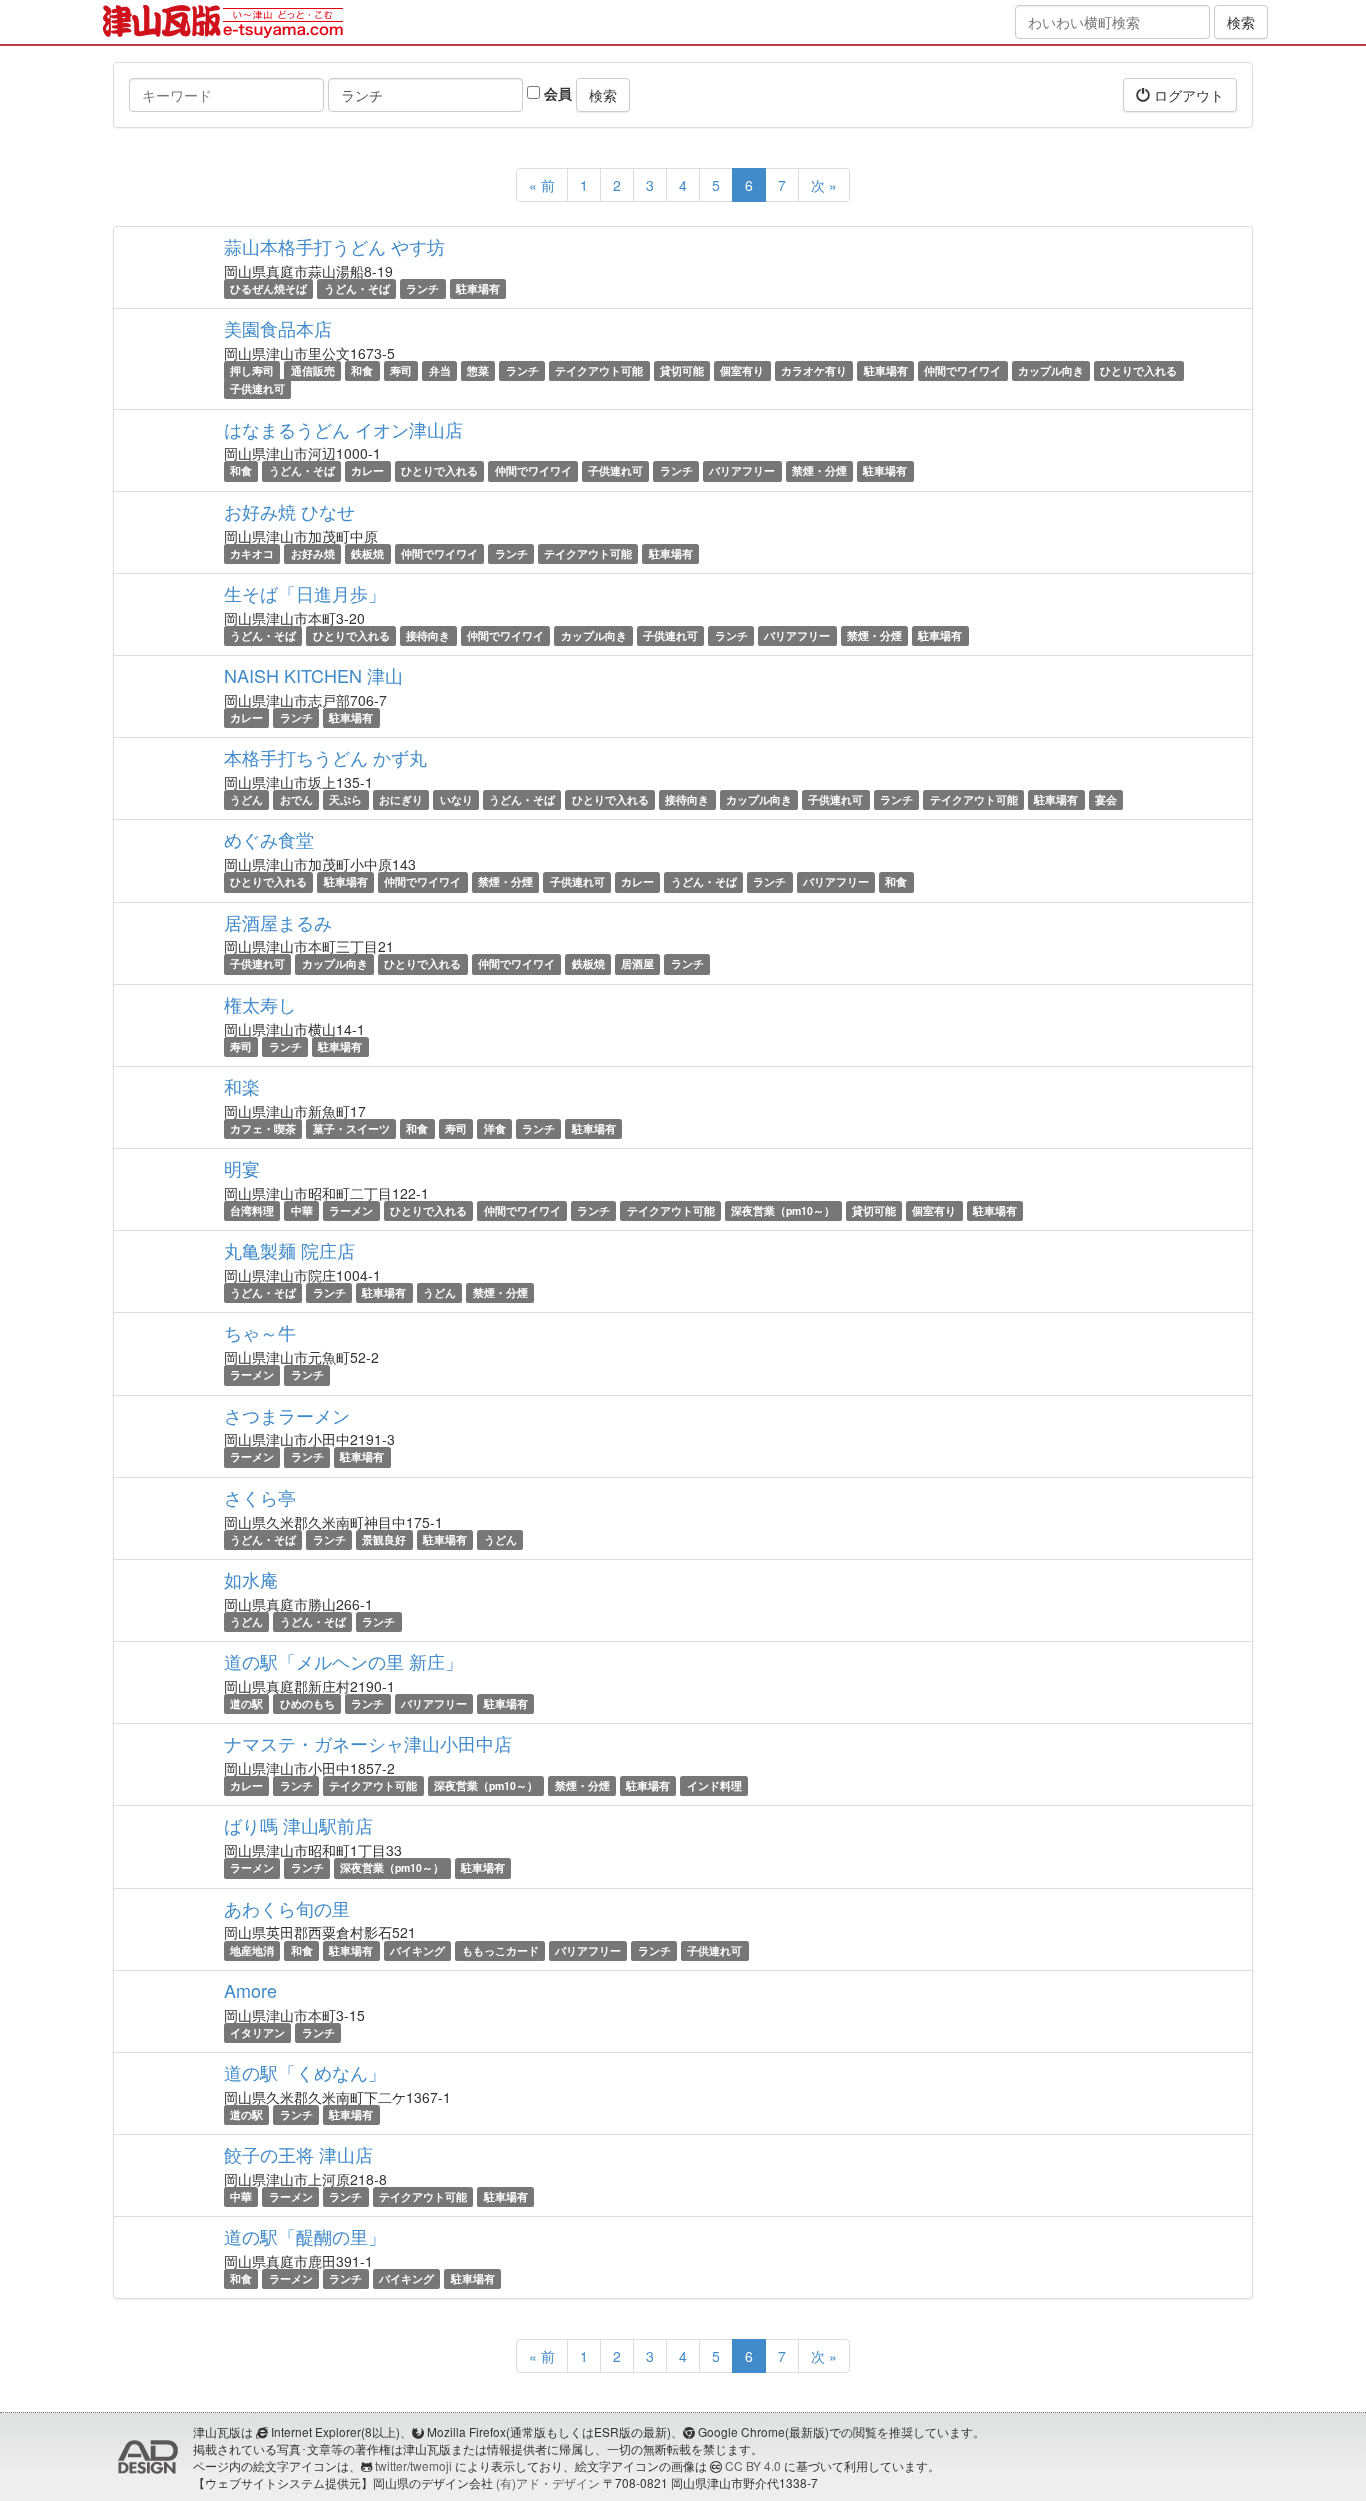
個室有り (742, 370)
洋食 (495, 1128)
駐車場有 (478, 288)
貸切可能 (682, 370)
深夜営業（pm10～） (783, 1210)
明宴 (242, 1168)
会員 (556, 93)
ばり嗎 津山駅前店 (298, 1825)
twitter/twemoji (413, 2465)
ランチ (422, 288)
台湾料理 (252, 1210)
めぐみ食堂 (269, 839)
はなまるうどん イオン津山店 (343, 429)
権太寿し (260, 1004)
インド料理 (714, 1785)
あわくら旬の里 (287, 1908)
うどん (246, 799)
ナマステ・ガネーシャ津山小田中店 (368, 1743)
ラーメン (351, 1210)
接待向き (428, 635)
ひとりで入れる (1138, 370)
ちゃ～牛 (260, 1332)
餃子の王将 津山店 (298, 2154)
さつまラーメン (287, 1415)
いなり (456, 799)
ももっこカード (500, 1950)
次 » (824, 185)
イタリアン (257, 2032)
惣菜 (478, 370)
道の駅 (246, 1703)
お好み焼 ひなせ (289, 511)
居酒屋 (637, 964)
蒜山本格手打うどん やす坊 (334, 246)
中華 (302, 1210)
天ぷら (345, 799)
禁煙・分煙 (819, 471)
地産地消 (252, 1950)
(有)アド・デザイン (548, 2482)
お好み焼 (313, 553)
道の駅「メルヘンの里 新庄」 (343, 1661)
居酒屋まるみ (278, 922)
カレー (367, 471)
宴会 (1106, 799)
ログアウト (1187, 95)
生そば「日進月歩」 (305, 593)
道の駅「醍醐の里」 (305, 2236)
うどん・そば (357, 288)
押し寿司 (252, 370)
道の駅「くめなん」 (305, 2072)
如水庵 (251, 1579)
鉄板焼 (367, 553)
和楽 (242, 1086)
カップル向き (1051, 370)
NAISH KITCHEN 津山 (313, 675)
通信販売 (313, 370)
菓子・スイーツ (351, 1128)
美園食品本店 (278, 328)
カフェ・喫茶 (263, 1128)
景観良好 (384, 1539)
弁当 (440, 370)
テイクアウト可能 (599, 370)
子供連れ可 (257, 388)
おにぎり (401, 799)
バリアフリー (742, 471)
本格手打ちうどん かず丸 (325, 757)
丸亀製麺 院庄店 (289, 1250)
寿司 (401, 370)
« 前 (542, 185)
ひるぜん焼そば (268, 288)
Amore (250, 1990)
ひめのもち (307, 1703)
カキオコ (252, 553)
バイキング (417, 1950)
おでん (296, 799)
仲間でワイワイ (962, 370)
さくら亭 (260, 1497)
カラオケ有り (814, 370)
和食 (362, 370)
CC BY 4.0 (753, 2465)
